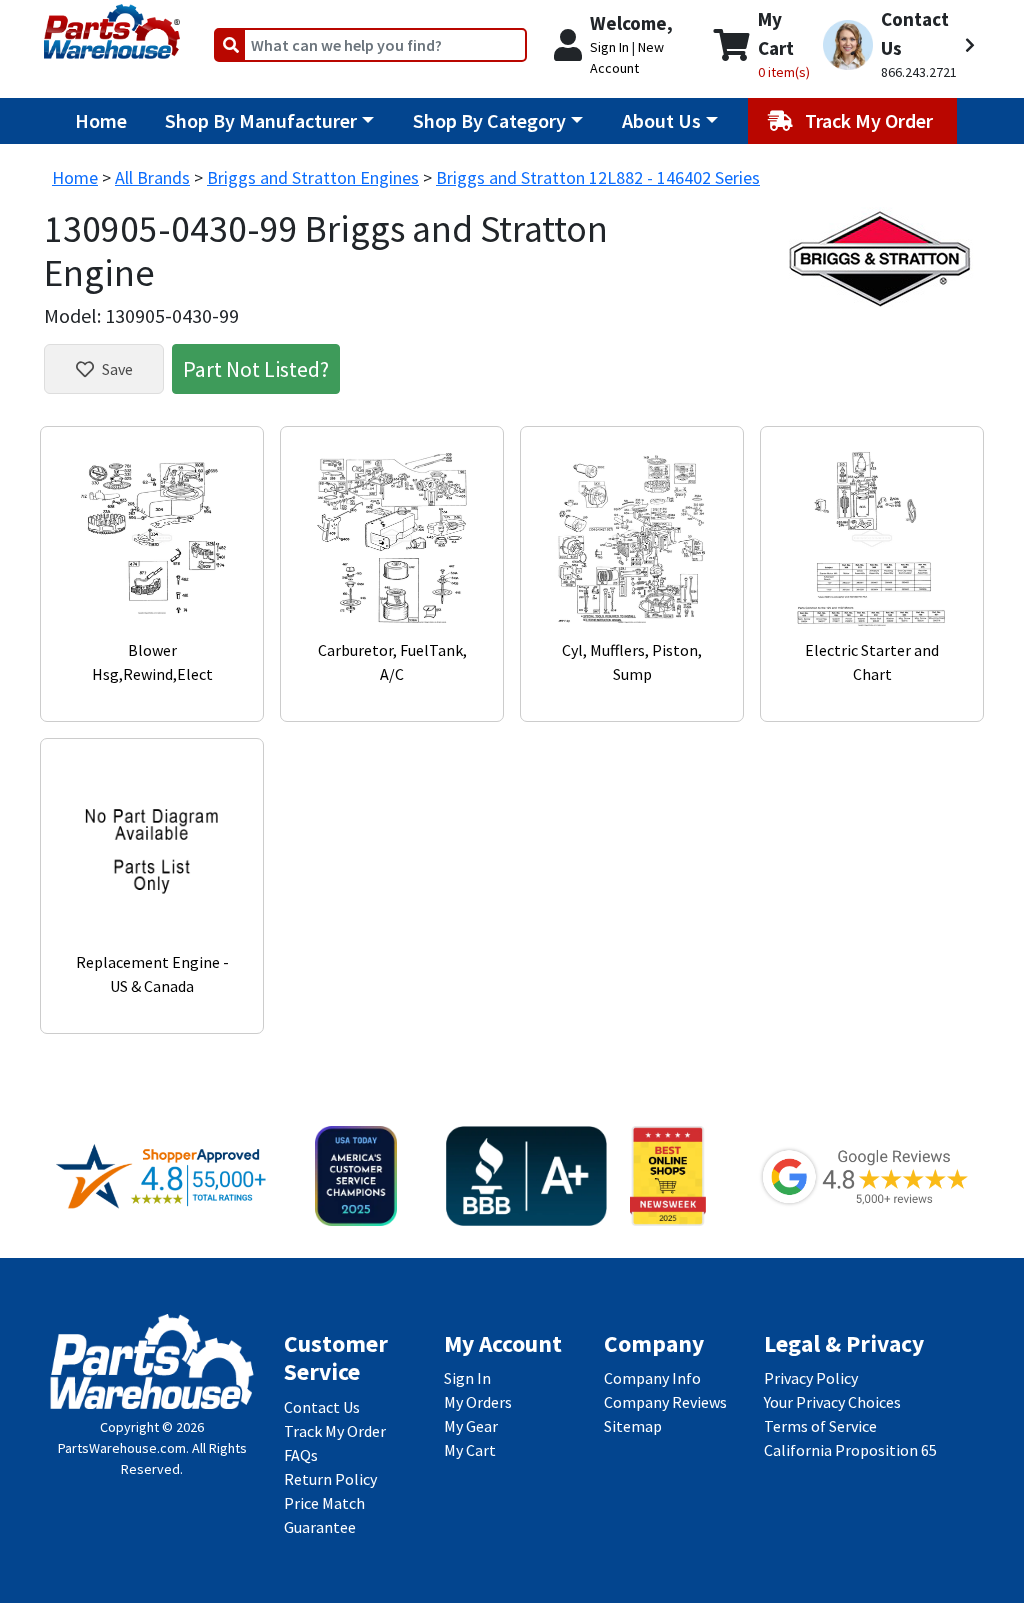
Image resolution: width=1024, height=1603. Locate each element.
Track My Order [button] (871, 120)
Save (117, 369)
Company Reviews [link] (665, 1402)
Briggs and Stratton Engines (313, 177)
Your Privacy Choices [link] (832, 1402)
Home (101, 120)
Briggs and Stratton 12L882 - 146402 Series (598, 177)
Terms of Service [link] (820, 1426)
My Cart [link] (470, 1450)
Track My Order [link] (335, 1431)
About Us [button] (661, 120)
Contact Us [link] (322, 1407)
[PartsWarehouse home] (112, 25)
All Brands (152, 177)
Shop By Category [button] (489, 120)
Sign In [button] (609, 47)
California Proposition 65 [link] (850, 1450)
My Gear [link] (471, 1426)
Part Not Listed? (256, 369)
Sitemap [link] (633, 1426)
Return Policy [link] (330, 1479)
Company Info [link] (652, 1378)
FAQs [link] (301, 1455)
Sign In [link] (467, 1378)
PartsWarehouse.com (122, 1448)
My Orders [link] (478, 1402)
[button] (899, 45)
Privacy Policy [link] (811, 1378)
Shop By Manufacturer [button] (261, 120)
